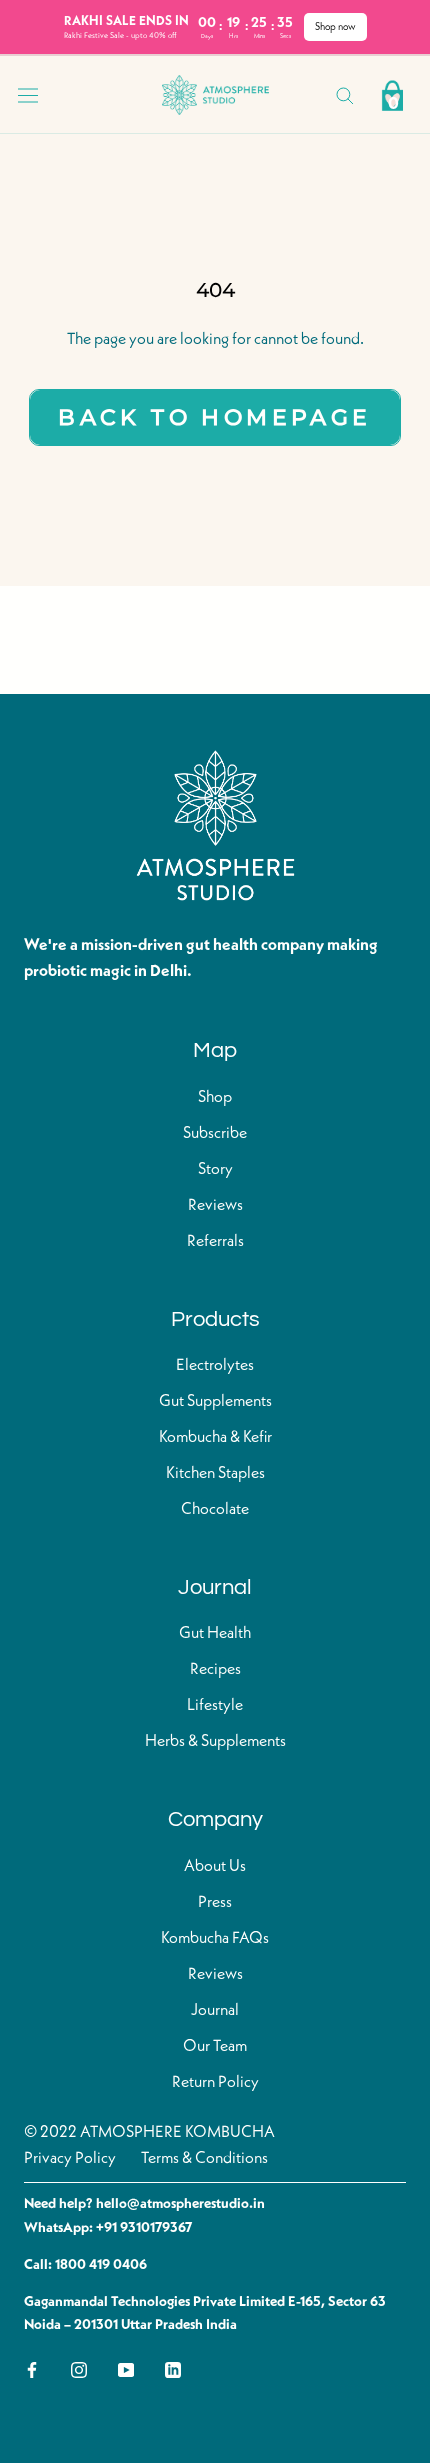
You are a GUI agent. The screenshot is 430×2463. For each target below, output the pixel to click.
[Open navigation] (28, 95)
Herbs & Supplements (215, 1742)
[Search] (345, 94)
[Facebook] (32, 2370)
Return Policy (215, 2083)
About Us (215, 1867)
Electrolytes (215, 1366)
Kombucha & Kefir (215, 1438)
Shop (215, 1098)
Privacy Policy (70, 2159)
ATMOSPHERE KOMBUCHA (177, 2133)
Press (215, 1903)
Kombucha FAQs (215, 1939)
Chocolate (215, 1510)
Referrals (215, 1242)
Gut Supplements (215, 1402)
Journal (215, 2011)
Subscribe (215, 1134)
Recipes (215, 1670)
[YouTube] (126, 2370)
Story (215, 1170)
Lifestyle (215, 1706)
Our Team (215, 2047)
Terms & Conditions (204, 2159)
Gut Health (215, 1634)
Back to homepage (214, 417)
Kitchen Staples (215, 1474)
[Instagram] (79, 2370)
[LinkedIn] (173, 2370)
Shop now (335, 27)
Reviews (215, 1206)
